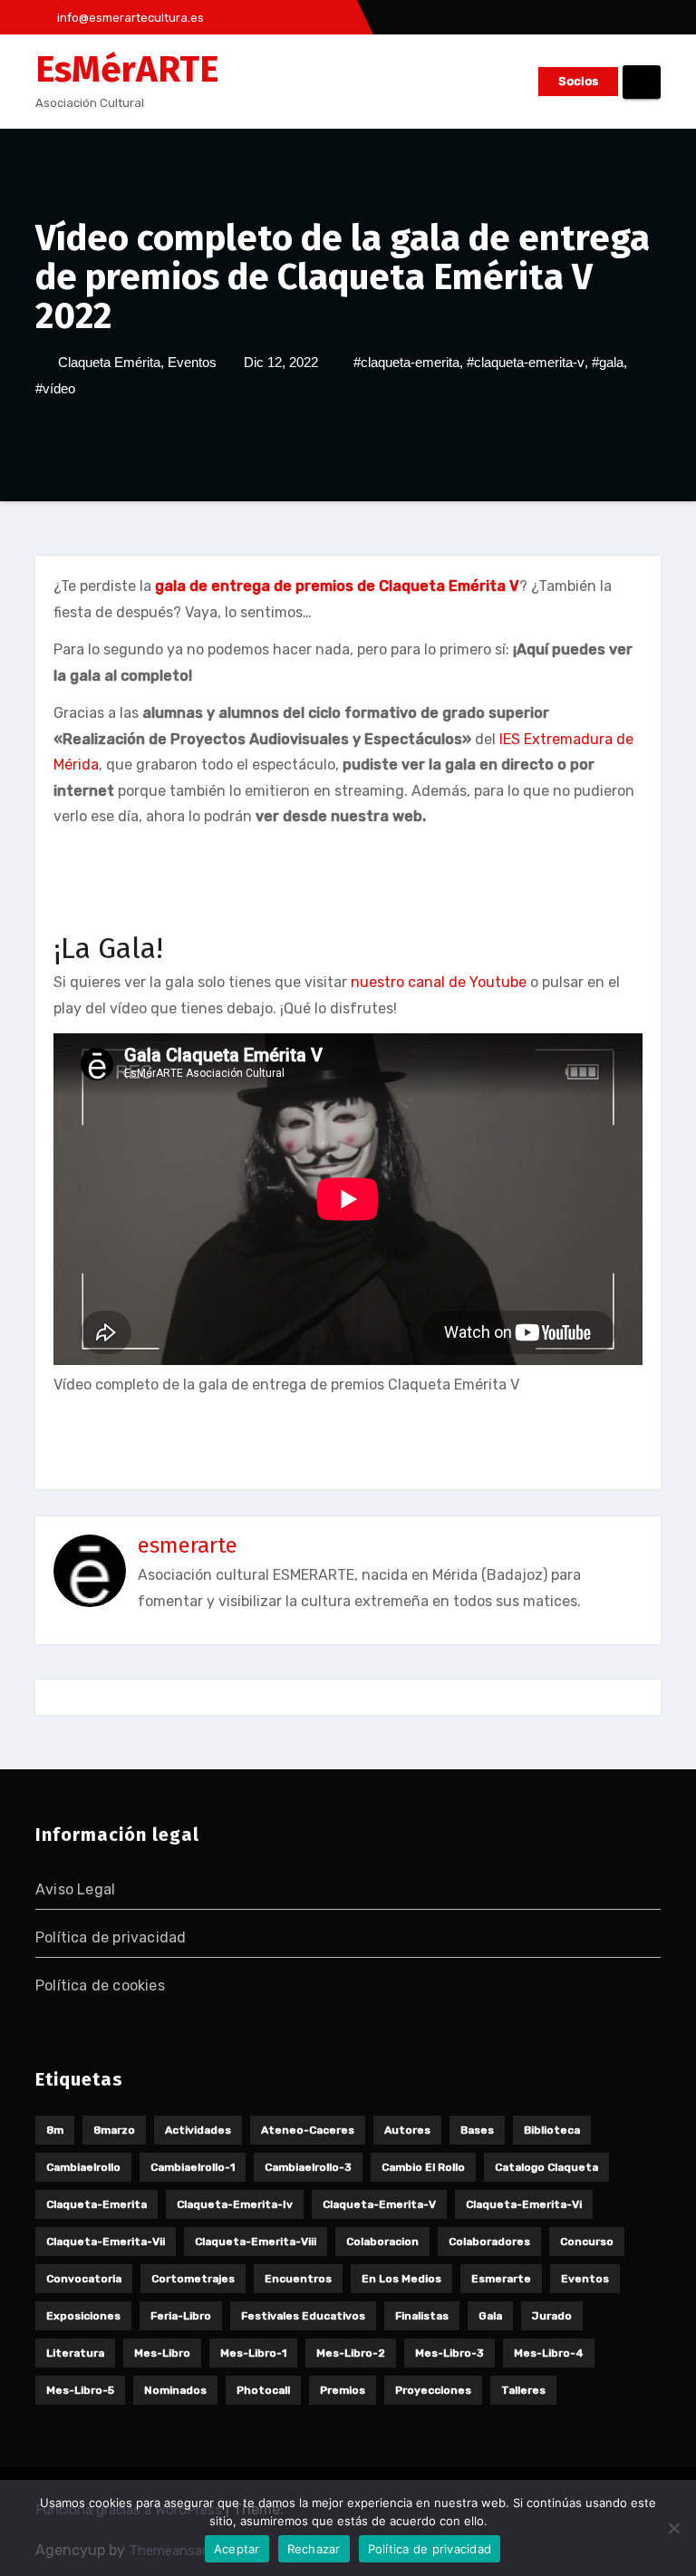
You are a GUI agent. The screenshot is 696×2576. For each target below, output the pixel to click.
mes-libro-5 (80, 2390)
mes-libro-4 (549, 2353)
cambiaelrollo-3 (308, 2167)
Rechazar (314, 2549)
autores (407, 2130)
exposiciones (83, 2316)
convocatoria (84, 2279)
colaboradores (489, 2242)
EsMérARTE (127, 70)
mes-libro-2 (351, 2353)
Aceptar (237, 2549)
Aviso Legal (75, 1889)
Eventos (192, 362)
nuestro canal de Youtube (439, 982)
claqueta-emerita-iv (235, 2204)
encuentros (298, 2279)
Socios (578, 81)
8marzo (114, 2130)
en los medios (401, 2279)
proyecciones (433, 2390)
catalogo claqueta (546, 2167)
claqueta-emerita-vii (106, 2242)
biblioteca (552, 2130)
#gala (608, 362)
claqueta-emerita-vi (524, 2204)
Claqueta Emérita (109, 362)
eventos (585, 2279)
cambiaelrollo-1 (193, 2167)
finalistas (422, 2316)
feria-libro (181, 2316)
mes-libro (162, 2353)
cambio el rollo (423, 2167)
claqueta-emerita (97, 2204)
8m (55, 2130)
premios (343, 2390)
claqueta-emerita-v (379, 2204)
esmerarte (188, 1545)
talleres (523, 2390)
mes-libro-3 (449, 2353)
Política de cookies (100, 1985)
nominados (175, 2390)
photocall (263, 2390)
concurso (587, 2242)
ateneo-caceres (308, 2130)
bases (477, 2130)
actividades (198, 2130)
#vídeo (55, 388)
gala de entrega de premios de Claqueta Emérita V (337, 586)
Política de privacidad (111, 1937)
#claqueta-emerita (406, 362)
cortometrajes (193, 2279)
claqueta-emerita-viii (256, 2242)
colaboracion (382, 2242)
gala (490, 2316)
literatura (75, 2353)
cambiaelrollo (83, 2167)
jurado (552, 2316)
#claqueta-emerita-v (526, 362)
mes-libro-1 (253, 2353)
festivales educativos (303, 2316)
